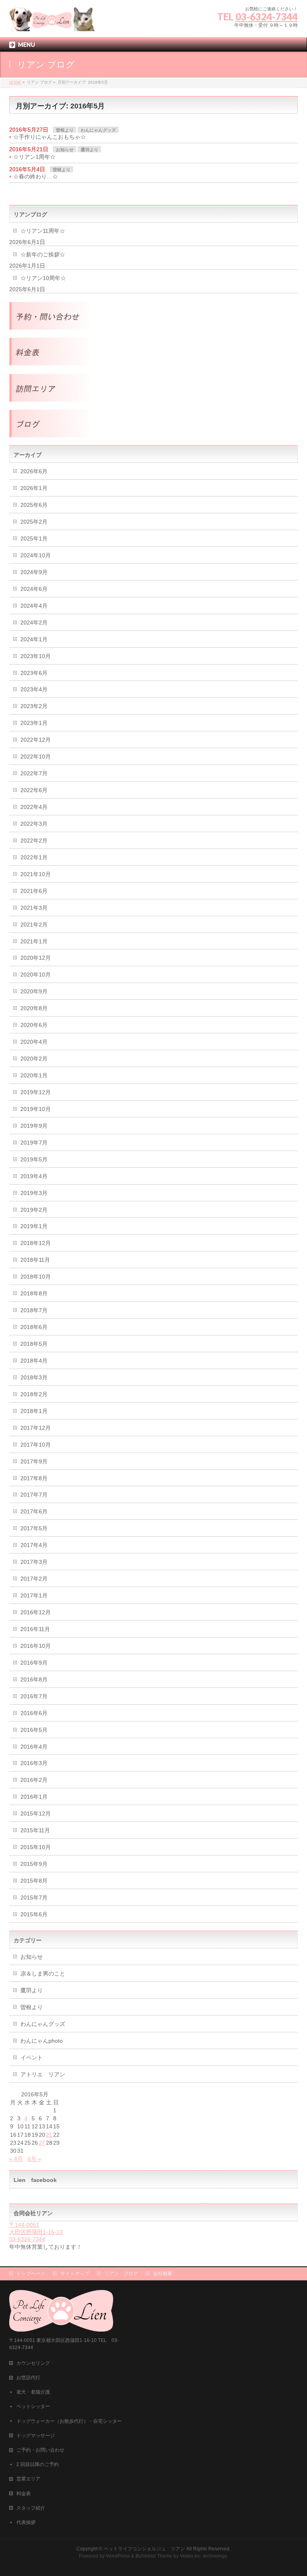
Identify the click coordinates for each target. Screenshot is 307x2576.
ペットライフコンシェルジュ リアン (144, 2549)
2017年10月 (36, 1445)
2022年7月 (34, 773)
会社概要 (163, 2274)
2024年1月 (34, 639)
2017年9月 (34, 1461)
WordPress (118, 2556)
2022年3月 (34, 824)
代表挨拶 (26, 2522)
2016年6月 (34, 1713)
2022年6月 (34, 790)
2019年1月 (34, 1226)
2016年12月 (36, 1612)
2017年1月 (34, 1595)
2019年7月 (34, 1143)
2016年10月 (36, 1646)
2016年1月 (34, 1797)
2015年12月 (36, 1813)
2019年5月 (34, 1159)
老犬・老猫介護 (33, 2392)
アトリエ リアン (43, 2074)
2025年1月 (34, 538)
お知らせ (65, 150)
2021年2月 (34, 925)
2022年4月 (34, 807)
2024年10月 (36, 555)
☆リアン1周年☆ (34, 157)
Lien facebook (35, 2180)
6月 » (34, 2159)
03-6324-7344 (267, 17)
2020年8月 (34, 1008)
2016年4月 (34, 1747)
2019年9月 (34, 1126)
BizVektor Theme (154, 2556)
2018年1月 (34, 1411)
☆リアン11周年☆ (43, 231)
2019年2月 (34, 1210)
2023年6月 (34, 673)
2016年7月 (34, 1696)
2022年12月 (36, 740)
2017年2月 (34, 1579)
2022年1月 (34, 857)
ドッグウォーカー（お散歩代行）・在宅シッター (69, 2421)
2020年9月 (34, 991)
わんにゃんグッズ (98, 130)
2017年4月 (34, 1545)
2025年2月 (34, 522)
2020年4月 (34, 1042)
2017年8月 (34, 1478)
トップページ (31, 2274)
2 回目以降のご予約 (38, 2464)
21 (49, 2135)
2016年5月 (34, 1730)
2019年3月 (34, 1193)
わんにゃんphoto (42, 2041)
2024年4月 (34, 606)
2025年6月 (34, 505)
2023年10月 (36, 656)
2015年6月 (34, 1914)
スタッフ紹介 (31, 2508)
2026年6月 (34, 471)
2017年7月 (34, 1495)
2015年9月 (34, 1864)
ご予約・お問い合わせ (40, 2450)
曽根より (65, 130)
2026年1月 (34, 488)
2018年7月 (34, 1310)
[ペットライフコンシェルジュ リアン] (52, 22)
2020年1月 (34, 1075)
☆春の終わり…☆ (36, 176)
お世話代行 (28, 2378)
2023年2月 (34, 706)
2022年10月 (36, 757)
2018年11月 (35, 1260)
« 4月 (16, 2159)
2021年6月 (34, 891)
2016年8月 (34, 1679)
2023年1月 (34, 723)
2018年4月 (34, 1361)
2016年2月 (34, 1780)
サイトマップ (75, 2274)
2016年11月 (35, 1629)
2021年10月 (36, 874)
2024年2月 (34, 622)
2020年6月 (34, 1025)
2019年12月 (36, 1092)
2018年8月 (34, 1293)
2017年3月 (34, 1562)
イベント (32, 2058)
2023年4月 (34, 689)
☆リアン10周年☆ (43, 278)
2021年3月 (34, 908)
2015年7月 (34, 1897)
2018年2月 (34, 1394)
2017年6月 (34, 1511)
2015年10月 (36, 1847)
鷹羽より (90, 150)
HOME (15, 82)
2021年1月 (34, 941)
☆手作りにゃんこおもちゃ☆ (50, 137)
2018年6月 (34, 1327)
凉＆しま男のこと (43, 1974)
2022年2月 (34, 841)
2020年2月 (34, 1059)
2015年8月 (34, 1881)
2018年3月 (34, 1377)
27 (42, 2143)
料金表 (24, 2494)
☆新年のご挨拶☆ (43, 254)
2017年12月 (36, 1428)
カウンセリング (33, 2363)
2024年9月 (34, 572)
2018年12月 (36, 1243)
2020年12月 (36, 958)
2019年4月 (34, 1176)
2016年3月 (34, 1763)
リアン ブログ (121, 2274)
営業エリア (28, 2479)
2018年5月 (34, 1344)
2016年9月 (34, 1663)
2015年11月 (35, 1830)
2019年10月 (36, 1109)
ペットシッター (33, 2406)
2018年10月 (36, 1277)
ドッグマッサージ (36, 2436)
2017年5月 (34, 1528)
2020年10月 (36, 975)
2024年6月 (34, 589)
